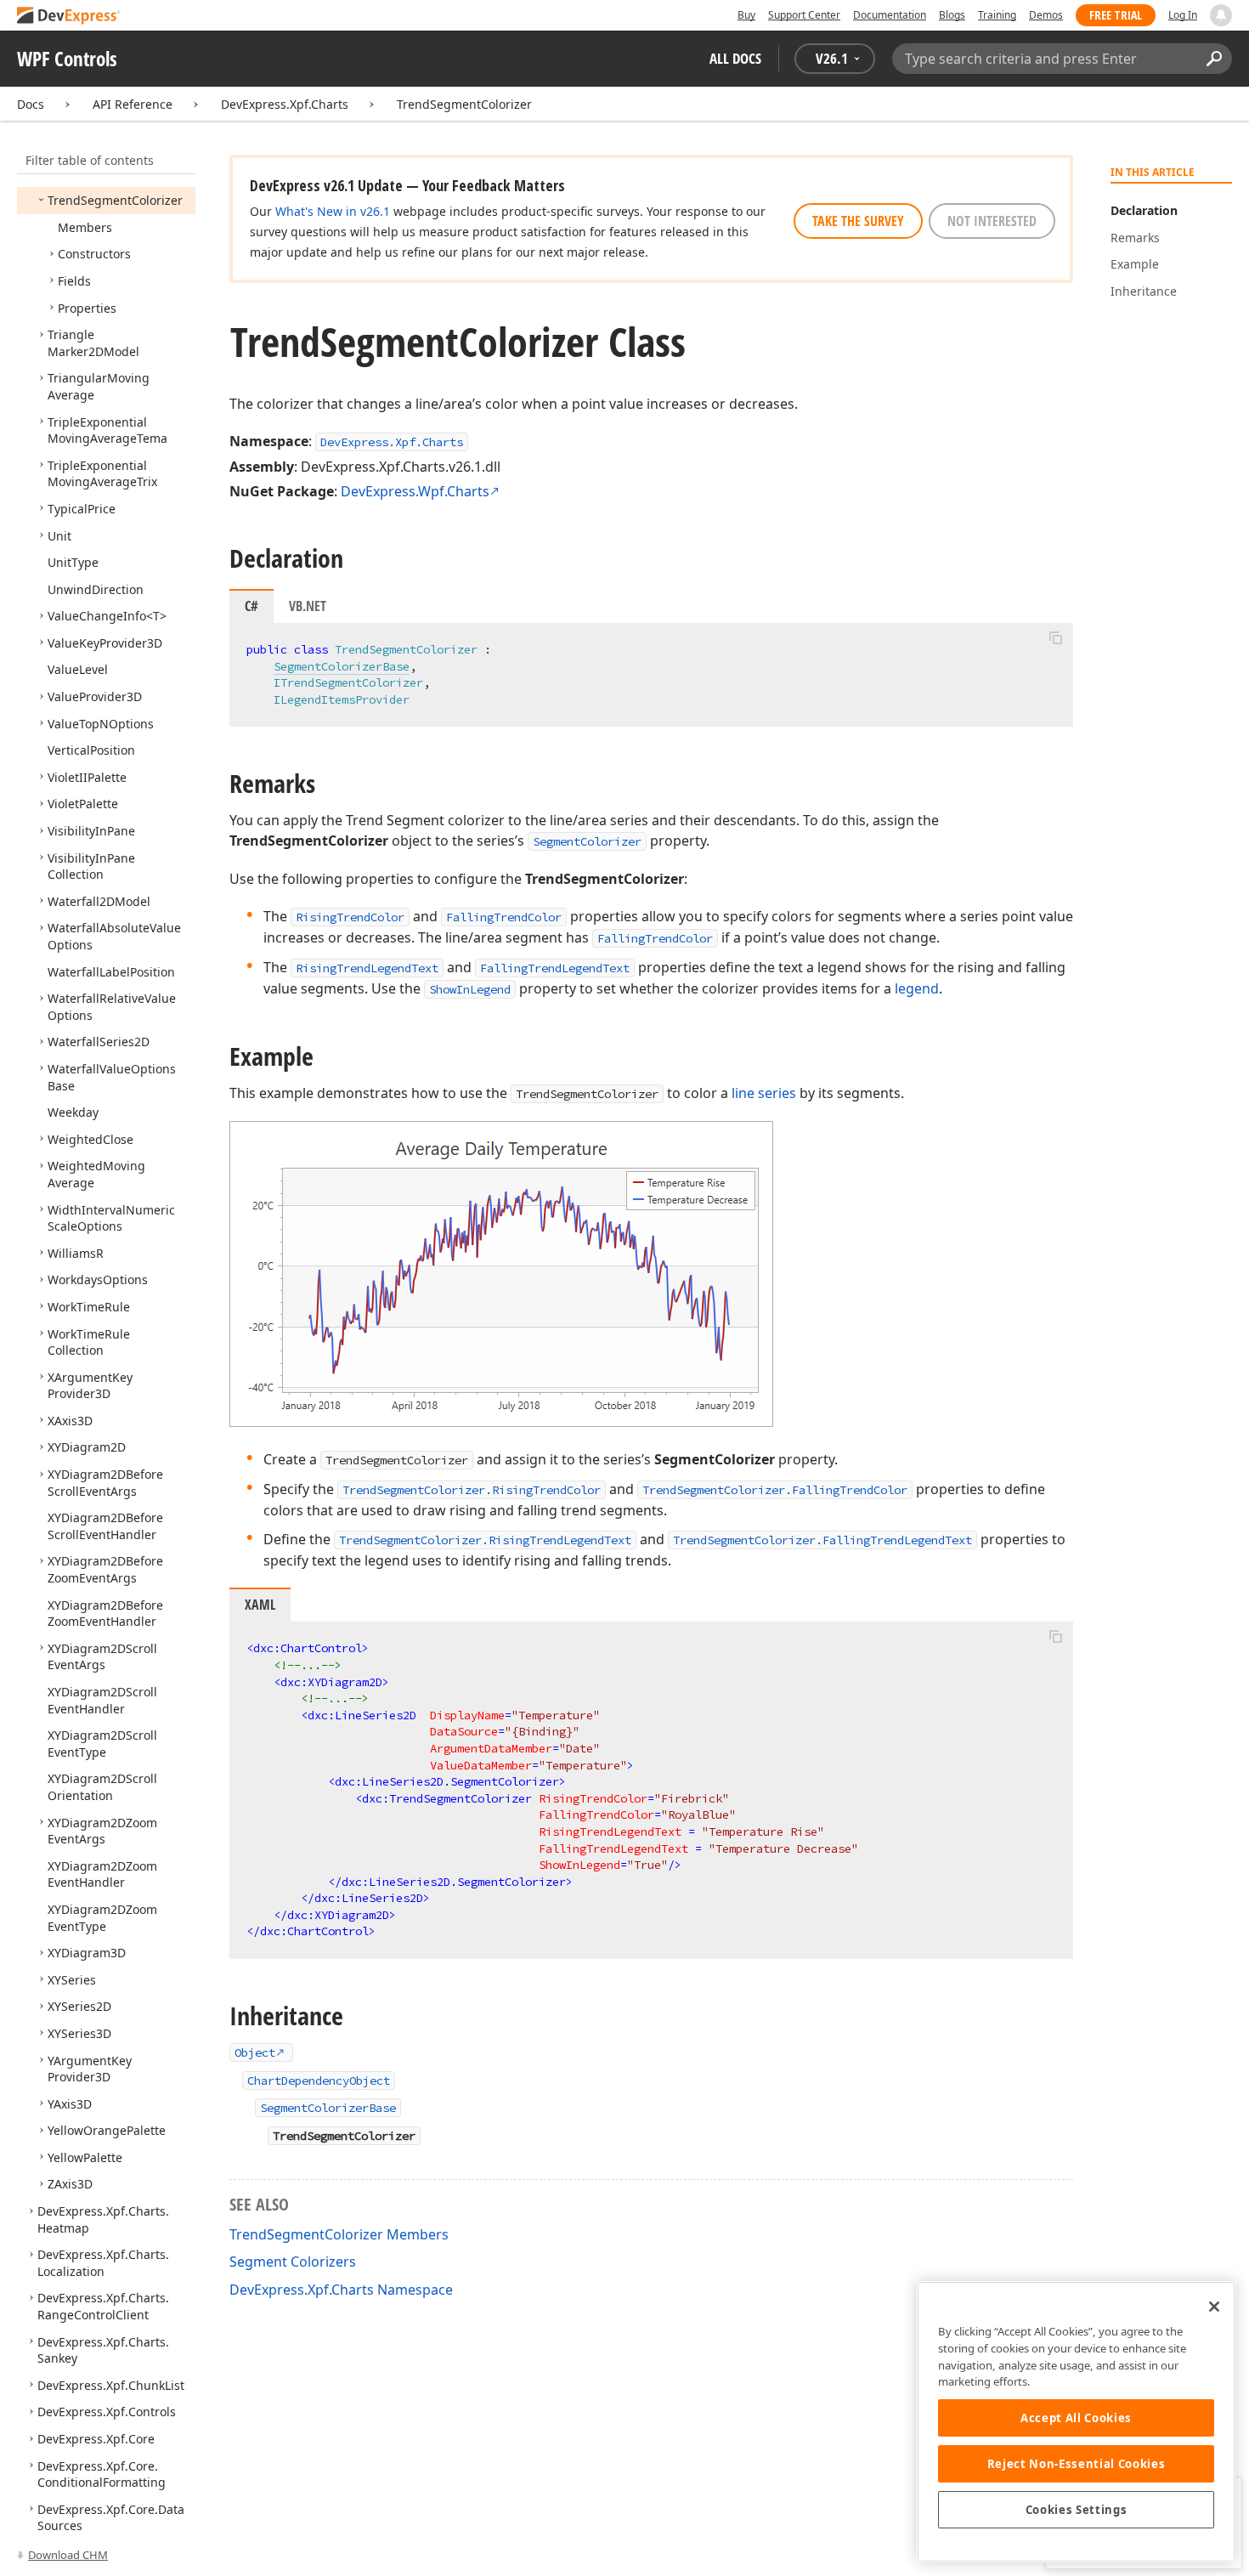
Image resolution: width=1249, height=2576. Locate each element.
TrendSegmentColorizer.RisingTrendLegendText (485, 1540)
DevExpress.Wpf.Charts (415, 491)
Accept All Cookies (1076, 2418)
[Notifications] (1221, 15)
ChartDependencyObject (319, 2081)
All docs (735, 58)
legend (917, 988)
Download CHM (68, 2555)
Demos (1046, 15)
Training (997, 15)
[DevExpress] (69, 17)
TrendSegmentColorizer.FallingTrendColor (775, 1490)
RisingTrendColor (350, 917)
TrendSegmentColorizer (464, 104)
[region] (1076, 2422)
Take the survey (858, 221)
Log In (1183, 15)
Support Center (804, 15)
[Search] (1214, 59)
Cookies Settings (1077, 2510)
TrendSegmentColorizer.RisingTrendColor (472, 1490)
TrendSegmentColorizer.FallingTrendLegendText (822, 1540)
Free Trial (1116, 15)
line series (764, 1093)
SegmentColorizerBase (342, 666)
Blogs (952, 15)
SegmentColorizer (587, 841)
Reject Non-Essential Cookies (1076, 2464)
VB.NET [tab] (308, 606)
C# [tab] (251, 606)
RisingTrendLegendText (367, 968)
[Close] (1214, 2307)
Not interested (992, 221)
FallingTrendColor (504, 917)
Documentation (890, 15)
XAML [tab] (260, 1605)
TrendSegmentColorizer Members (339, 2234)
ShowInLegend (470, 989)
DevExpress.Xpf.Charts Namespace (341, 2290)
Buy (746, 15)
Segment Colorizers (293, 2262)
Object (255, 2052)
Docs (31, 104)
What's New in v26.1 (333, 211)
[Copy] (1055, 637)
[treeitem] (115, 200)
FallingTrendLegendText (555, 968)
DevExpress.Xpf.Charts (285, 104)
